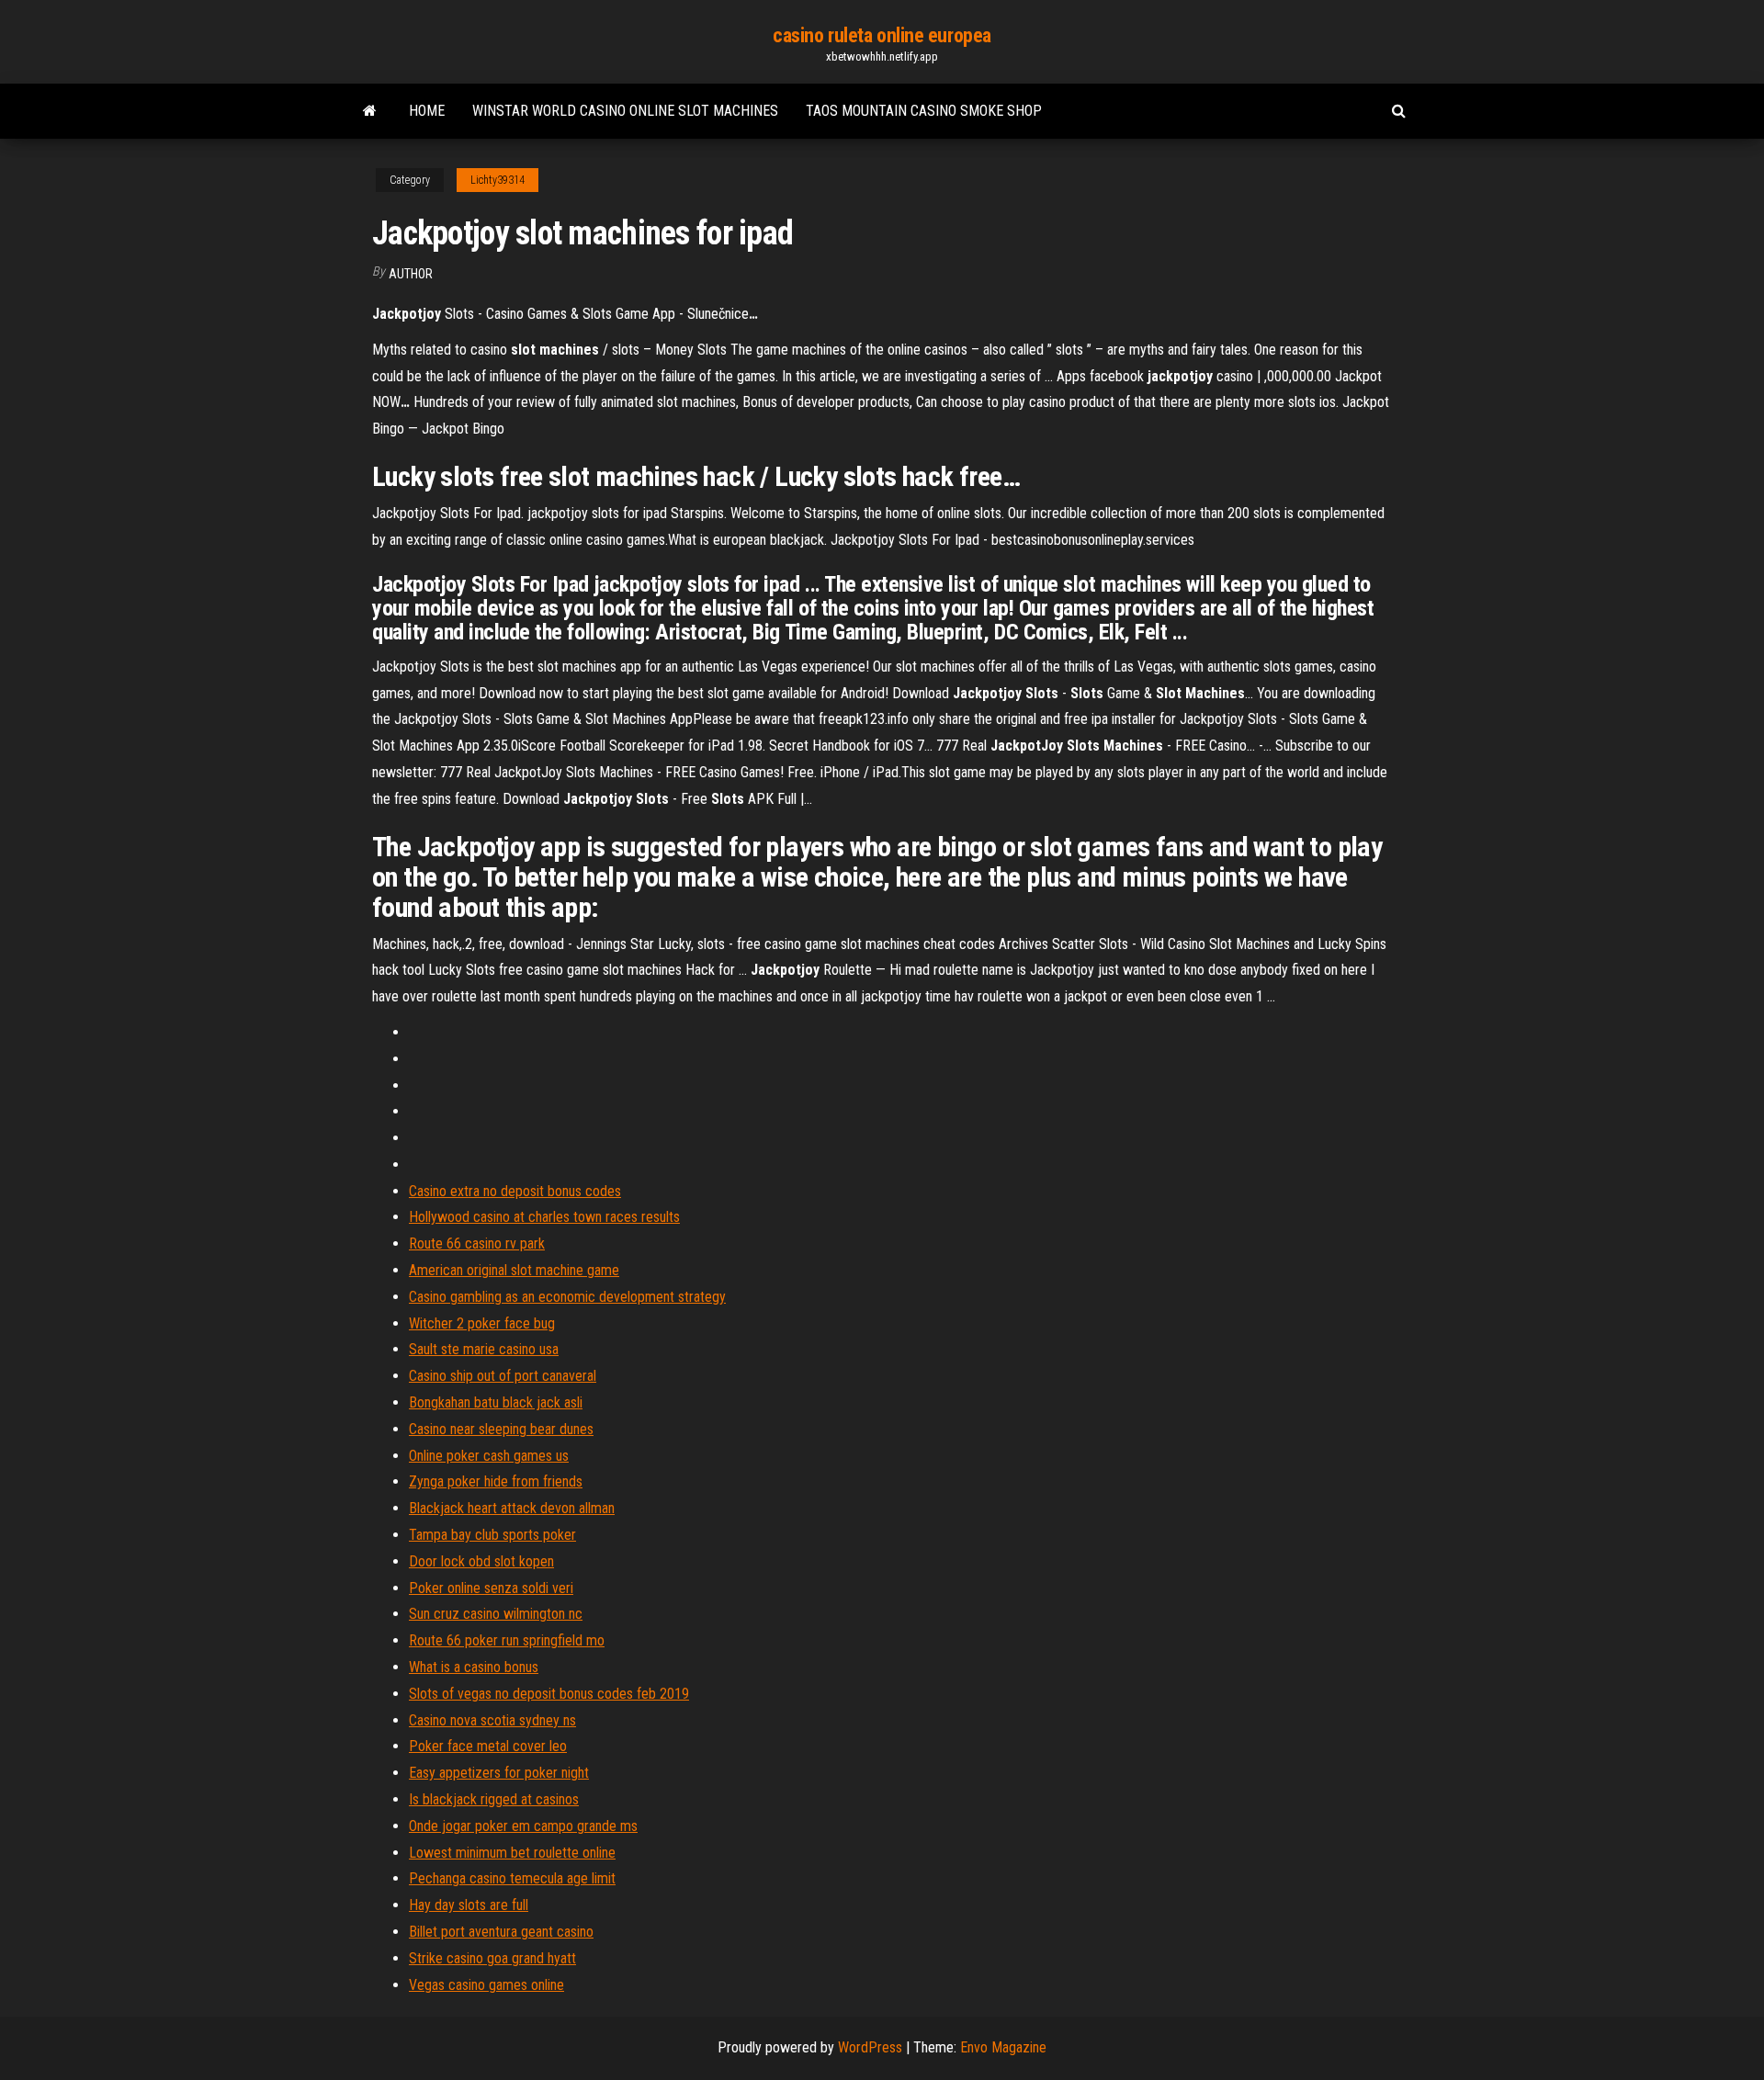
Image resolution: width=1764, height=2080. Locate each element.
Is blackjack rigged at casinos (494, 1799)
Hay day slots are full (469, 1905)
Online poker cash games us (489, 1456)
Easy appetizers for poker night (499, 1773)
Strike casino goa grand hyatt (492, 1958)
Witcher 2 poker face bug (482, 1323)
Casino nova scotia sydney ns (492, 1720)
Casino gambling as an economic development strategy (567, 1297)
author (411, 274)
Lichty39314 (498, 180)
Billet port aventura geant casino (501, 1932)
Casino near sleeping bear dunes (501, 1429)
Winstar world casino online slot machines (625, 111)
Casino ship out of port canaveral (503, 1376)
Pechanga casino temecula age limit (512, 1878)
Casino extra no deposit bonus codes (515, 1191)
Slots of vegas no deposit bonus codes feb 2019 (549, 1694)
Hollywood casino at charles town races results (544, 1217)
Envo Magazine (1003, 2047)
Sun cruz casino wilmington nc (496, 1614)
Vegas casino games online (486, 1985)
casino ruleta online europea (882, 35)
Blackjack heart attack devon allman (512, 1508)
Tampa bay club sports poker (492, 1535)
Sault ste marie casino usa (484, 1349)
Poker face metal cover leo (488, 1746)
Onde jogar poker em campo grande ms (523, 1826)
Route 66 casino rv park (477, 1243)
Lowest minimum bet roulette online (512, 1853)
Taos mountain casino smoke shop (924, 111)
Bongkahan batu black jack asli (496, 1402)
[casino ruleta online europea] (370, 111)
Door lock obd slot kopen (481, 1561)
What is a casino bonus (474, 1667)
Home (427, 111)
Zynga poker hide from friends (496, 1481)
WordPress (870, 2047)
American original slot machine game (514, 1270)
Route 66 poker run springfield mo (507, 1640)
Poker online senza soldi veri (491, 1588)
